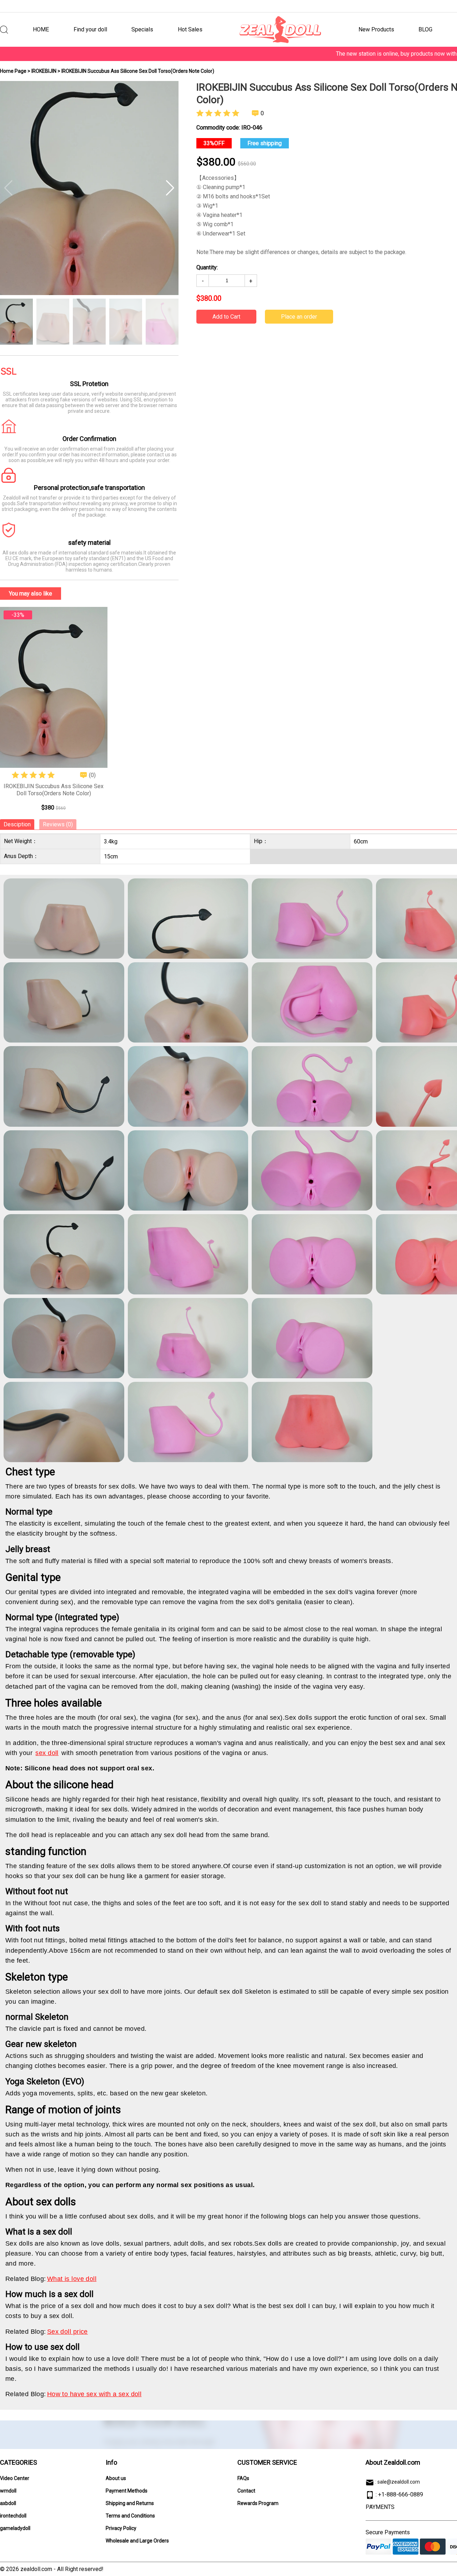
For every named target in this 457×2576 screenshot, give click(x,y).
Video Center (15, 2478)
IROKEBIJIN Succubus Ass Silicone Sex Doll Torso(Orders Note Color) (54, 790)
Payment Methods (127, 2491)
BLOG (425, 29)
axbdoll (8, 2503)
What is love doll (72, 2279)
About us (116, 2478)
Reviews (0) (58, 824)
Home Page (13, 71)
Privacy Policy (121, 2528)
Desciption (17, 824)
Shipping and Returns (130, 2503)
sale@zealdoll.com (399, 2482)
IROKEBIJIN (44, 71)
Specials (142, 29)
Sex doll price (67, 2332)
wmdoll (8, 2491)
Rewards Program (258, 2503)
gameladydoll (15, 2528)
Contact (246, 2491)
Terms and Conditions (130, 2516)
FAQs (243, 2478)
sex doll (47, 1753)
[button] (170, 188)
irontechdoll (13, 2516)
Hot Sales (190, 29)
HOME (41, 29)
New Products (376, 29)
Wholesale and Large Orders (137, 2541)
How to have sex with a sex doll (94, 2394)
